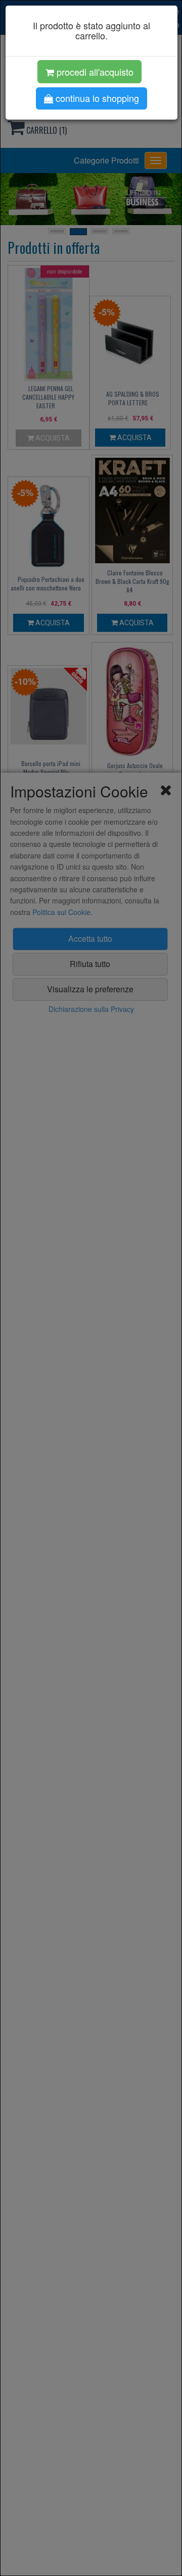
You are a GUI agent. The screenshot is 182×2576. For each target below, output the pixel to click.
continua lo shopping (96, 98)
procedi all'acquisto (94, 72)
